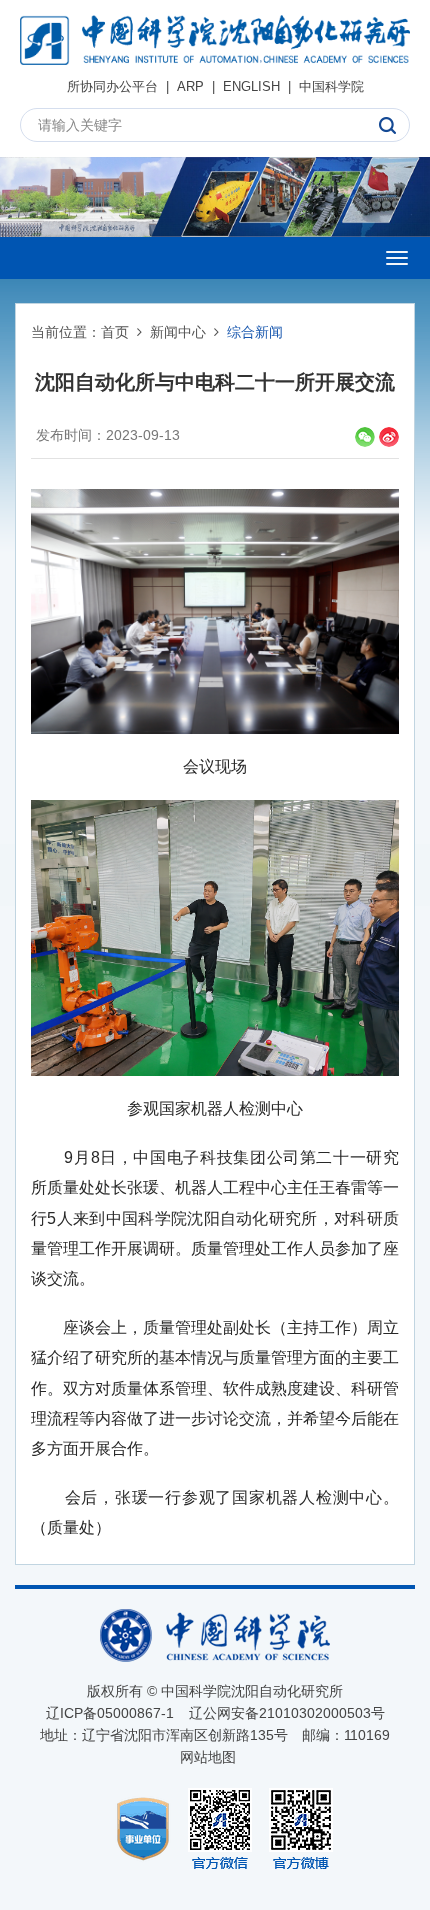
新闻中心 (178, 332)
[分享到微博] (389, 437)
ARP (190, 86)
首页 (115, 332)
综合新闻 (255, 332)
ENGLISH (251, 86)
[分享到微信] (365, 437)
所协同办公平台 (112, 86)
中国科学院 (331, 86)
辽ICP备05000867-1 (110, 1713)
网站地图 (208, 1757)
